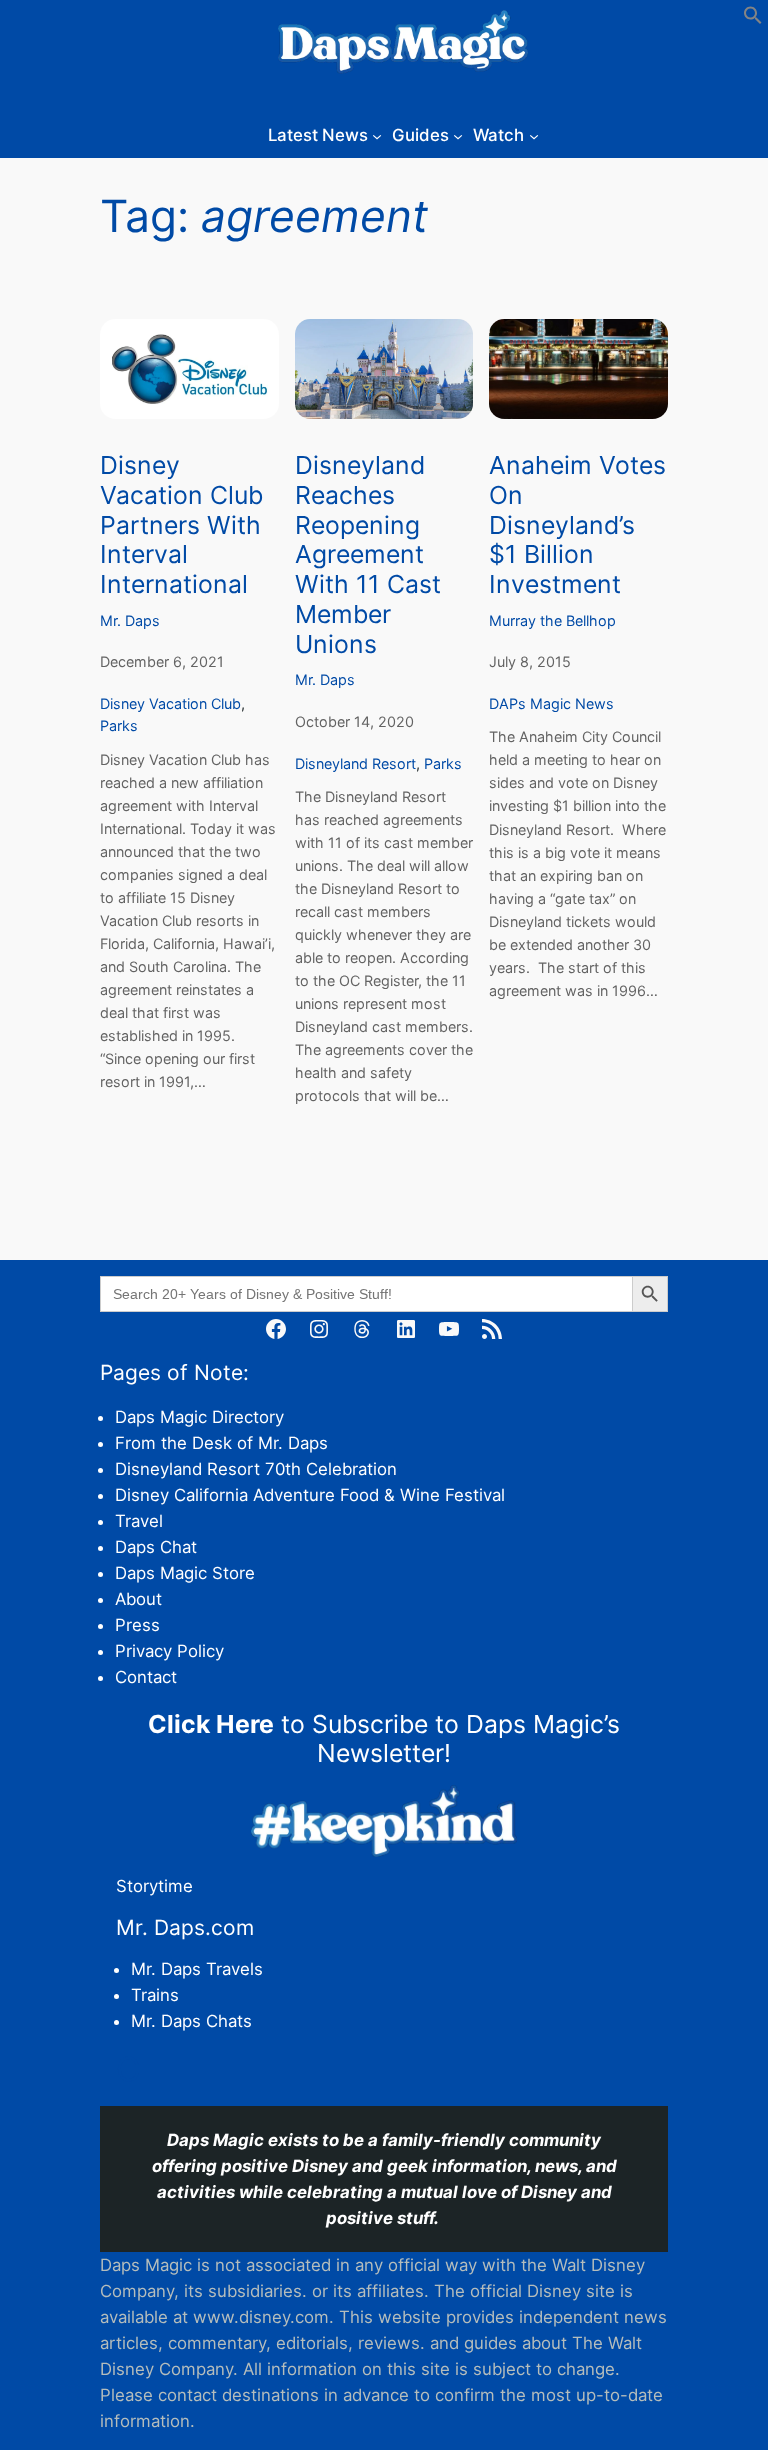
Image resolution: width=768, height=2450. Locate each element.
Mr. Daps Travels (197, 1969)
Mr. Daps (130, 620)
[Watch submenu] (534, 135)
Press (137, 1625)
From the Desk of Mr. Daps (221, 1443)
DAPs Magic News (551, 703)
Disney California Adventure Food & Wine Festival (310, 1495)
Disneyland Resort (355, 763)
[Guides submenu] (458, 135)
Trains (155, 1995)
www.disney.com (261, 2317)
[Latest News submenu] (377, 135)
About (138, 1599)
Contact (146, 1677)
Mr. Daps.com (185, 1927)
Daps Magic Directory (199, 1417)
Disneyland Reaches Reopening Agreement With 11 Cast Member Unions (368, 555)
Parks (119, 725)
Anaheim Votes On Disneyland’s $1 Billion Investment (577, 525)
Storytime (154, 1886)
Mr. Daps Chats (191, 2021)
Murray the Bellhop (552, 620)
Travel (139, 1521)
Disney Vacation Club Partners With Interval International (181, 525)
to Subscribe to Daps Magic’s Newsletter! (384, 1739)
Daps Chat (156, 1547)
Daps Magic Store (185, 1573)
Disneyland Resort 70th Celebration (256, 1469)
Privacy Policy (169, 1651)
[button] (753, 19)
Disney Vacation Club (170, 703)
